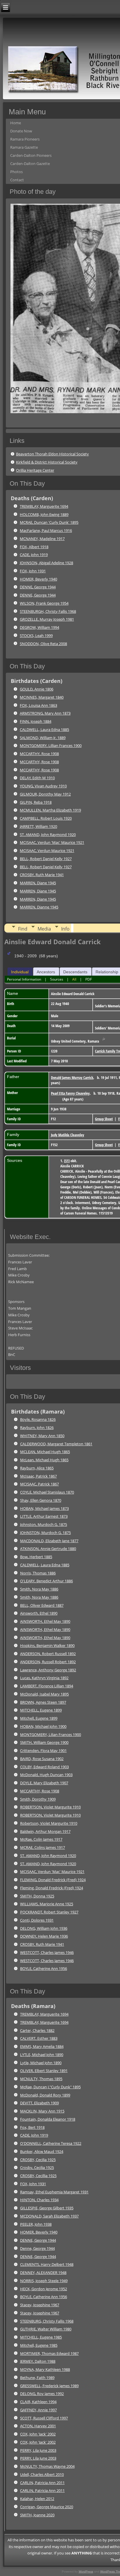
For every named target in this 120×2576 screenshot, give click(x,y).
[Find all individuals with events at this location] (104, 1041)
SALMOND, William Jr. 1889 (43, 738)
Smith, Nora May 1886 (39, 1589)
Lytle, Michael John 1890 (41, 2063)
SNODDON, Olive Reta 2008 (43, 644)
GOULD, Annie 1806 (37, 689)
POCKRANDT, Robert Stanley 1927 (49, 1912)
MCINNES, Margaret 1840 (42, 697)
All (74, 979)
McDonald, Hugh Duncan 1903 (46, 1775)
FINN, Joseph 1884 (36, 721)
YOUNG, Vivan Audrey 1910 (43, 786)
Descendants (75, 972)
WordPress (86, 2571)
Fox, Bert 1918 (32, 2127)
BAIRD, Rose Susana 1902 (42, 1759)
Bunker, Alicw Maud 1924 (42, 2151)
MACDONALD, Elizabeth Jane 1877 (49, 1541)
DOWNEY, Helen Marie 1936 (44, 1936)
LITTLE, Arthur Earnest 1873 (44, 1516)
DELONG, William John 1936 (44, 1928)
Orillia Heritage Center (35, 470)
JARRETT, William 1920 (38, 826)
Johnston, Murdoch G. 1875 (44, 1524)
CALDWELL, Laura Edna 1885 (44, 729)
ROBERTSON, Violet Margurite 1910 (50, 1807)
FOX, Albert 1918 (34, 547)
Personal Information (24, 979)
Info (65, 929)
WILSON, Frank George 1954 (44, 603)
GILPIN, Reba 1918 (36, 802)
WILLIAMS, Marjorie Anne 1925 (47, 1904)
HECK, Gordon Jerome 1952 (44, 2289)
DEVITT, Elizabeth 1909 (39, 2103)
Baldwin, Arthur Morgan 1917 (45, 1831)
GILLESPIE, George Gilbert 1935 (47, 2208)
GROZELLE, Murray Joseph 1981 (47, 619)
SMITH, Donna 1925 (37, 1896)
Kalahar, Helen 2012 (37, 2499)
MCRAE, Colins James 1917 (43, 1847)
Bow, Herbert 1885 (36, 1557)
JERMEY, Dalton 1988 (38, 2361)
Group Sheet (104, 1119)
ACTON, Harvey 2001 (38, 2426)
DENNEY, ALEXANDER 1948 (43, 2273)
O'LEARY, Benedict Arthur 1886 (46, 1581)
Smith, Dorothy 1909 (38, 1799)
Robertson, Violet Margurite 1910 (49, 1823)
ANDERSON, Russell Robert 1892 (48, 1662)
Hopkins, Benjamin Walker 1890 (47, 1645)
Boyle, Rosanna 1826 (38, 1419)
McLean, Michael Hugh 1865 (44, 1460)
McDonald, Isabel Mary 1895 (44, 1694)
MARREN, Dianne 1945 (39, 907)
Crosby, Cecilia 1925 (37, 2167)
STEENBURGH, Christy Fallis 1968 (48, 611)
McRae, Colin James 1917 (41, 1839)
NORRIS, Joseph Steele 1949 (44, 2281)
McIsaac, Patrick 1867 (38, 1476)
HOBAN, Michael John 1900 (43, 1726)
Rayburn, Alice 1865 (37, 1468)
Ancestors (46, 972)
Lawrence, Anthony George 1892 (48, 1670)
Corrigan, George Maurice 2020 (47, 2507)
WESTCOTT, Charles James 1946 (47, 1952)
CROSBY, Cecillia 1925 (38, 2176)
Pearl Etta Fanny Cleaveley (70, 1093)
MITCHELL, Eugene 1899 (41, 1710)
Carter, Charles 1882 (37, 2030)
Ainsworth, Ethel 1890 (39, 1613)
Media (44, 929)
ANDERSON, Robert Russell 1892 (48, 1654)
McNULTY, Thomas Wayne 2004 (47, 2466)
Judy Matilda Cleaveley (68, 1135)
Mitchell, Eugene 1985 (39, 2345)
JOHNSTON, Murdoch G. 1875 (45, 1533)
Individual (20, 972)
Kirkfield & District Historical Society (47, 462)
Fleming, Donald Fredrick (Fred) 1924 (52, 1888)
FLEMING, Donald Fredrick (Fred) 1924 (53, 1880)
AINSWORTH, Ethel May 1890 (45, 1621)
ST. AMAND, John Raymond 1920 (48, 835)
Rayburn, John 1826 (37, 1428)
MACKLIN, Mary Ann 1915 (42, 2111)
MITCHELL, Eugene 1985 (41, 2337)
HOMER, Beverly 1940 (38, 579)
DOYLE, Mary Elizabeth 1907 (44, 1783)
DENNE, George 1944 (38, 587)
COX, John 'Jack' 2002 (38, 2434)
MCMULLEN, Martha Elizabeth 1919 (50, 810)
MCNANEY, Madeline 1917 (42, 539)
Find (23, 929)
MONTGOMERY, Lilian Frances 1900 (51, 1735)
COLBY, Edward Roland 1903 (44, 1767)
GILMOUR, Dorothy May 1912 (45, 794)
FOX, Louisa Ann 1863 (38, 705)
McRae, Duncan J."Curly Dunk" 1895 (50, 2087)
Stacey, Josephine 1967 (40, 2305)
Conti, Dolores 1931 (37, 1920)
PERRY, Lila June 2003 (38, 2450)
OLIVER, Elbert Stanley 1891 (44, 2071)
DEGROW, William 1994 (39, 627)
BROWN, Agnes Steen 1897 (43, 1702)
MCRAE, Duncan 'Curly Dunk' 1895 (49, 522)
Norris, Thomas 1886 (38, 1573)
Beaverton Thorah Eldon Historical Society (52, 454)
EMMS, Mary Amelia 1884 (42, 2046)
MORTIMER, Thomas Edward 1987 (49, 2353)
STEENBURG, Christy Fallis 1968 (47, 2321)
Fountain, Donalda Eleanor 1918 (48, 2119)
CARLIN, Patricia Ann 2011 (42, 2483)
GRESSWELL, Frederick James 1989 (49, 2386)
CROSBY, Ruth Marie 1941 (42, 875)
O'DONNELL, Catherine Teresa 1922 (51, 2143)
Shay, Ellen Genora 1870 (41, 1500)
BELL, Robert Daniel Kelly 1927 (46, 859)
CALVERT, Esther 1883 (39, 2038)
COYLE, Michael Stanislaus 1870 (47, 1492)
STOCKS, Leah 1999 (36, 635)
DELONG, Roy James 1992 (42, 2394)
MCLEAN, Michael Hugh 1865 (45, 1452)
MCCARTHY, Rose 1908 (39, 754)
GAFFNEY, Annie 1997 (38, 2410)
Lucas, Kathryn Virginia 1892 (44, 1678)
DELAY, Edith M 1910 (37, 778)
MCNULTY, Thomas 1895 (41, 2079)
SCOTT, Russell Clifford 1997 (44, 2418)
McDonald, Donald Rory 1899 (45, 2095)
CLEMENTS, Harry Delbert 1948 (47, 2264)
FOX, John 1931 (33, 571)
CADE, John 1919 (34, 555)
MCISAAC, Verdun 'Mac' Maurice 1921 (52, 842)
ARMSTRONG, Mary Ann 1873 (45, 713)
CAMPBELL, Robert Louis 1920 (46, 818)
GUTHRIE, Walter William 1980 (46, 2329)
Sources (57, 979)
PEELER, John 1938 (36, 2224)
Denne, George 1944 (37, 2248)
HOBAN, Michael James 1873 (44, 1508)
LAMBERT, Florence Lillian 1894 (47, 1686)
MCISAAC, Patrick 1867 (39, 1484)
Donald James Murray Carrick (72, 1077)
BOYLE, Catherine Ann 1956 (44, 1968)
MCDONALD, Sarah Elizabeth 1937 (49, 2216)
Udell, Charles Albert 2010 (42, 2474)
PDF (89, 979)
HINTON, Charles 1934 (39, 2200)
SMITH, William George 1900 (44, 1742)
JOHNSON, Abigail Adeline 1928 (46, 563)
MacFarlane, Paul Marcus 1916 (46, 530)
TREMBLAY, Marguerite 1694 (44, 506)
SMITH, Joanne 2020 (37, 2515)
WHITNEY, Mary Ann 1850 (42, 1436)
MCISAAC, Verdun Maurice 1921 (47, 851)
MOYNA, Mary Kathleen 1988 (45, 2369)
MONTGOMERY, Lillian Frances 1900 (51, 745)
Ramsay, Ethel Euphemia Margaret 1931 (54, 2192)
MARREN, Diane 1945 (38, 883)
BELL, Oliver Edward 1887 (42, 1605)
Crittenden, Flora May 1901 (43, 1751)
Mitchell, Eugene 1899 (39, 1718)
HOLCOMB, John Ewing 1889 (44, 514)
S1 (67, 1161)
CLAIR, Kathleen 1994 (38, 2402)
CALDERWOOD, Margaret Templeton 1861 (56, 1444)
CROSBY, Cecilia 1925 (38, 2160)
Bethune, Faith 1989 (37, 2378)
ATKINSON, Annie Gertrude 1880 (48, 1549)
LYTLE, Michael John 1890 (42, 2055)
